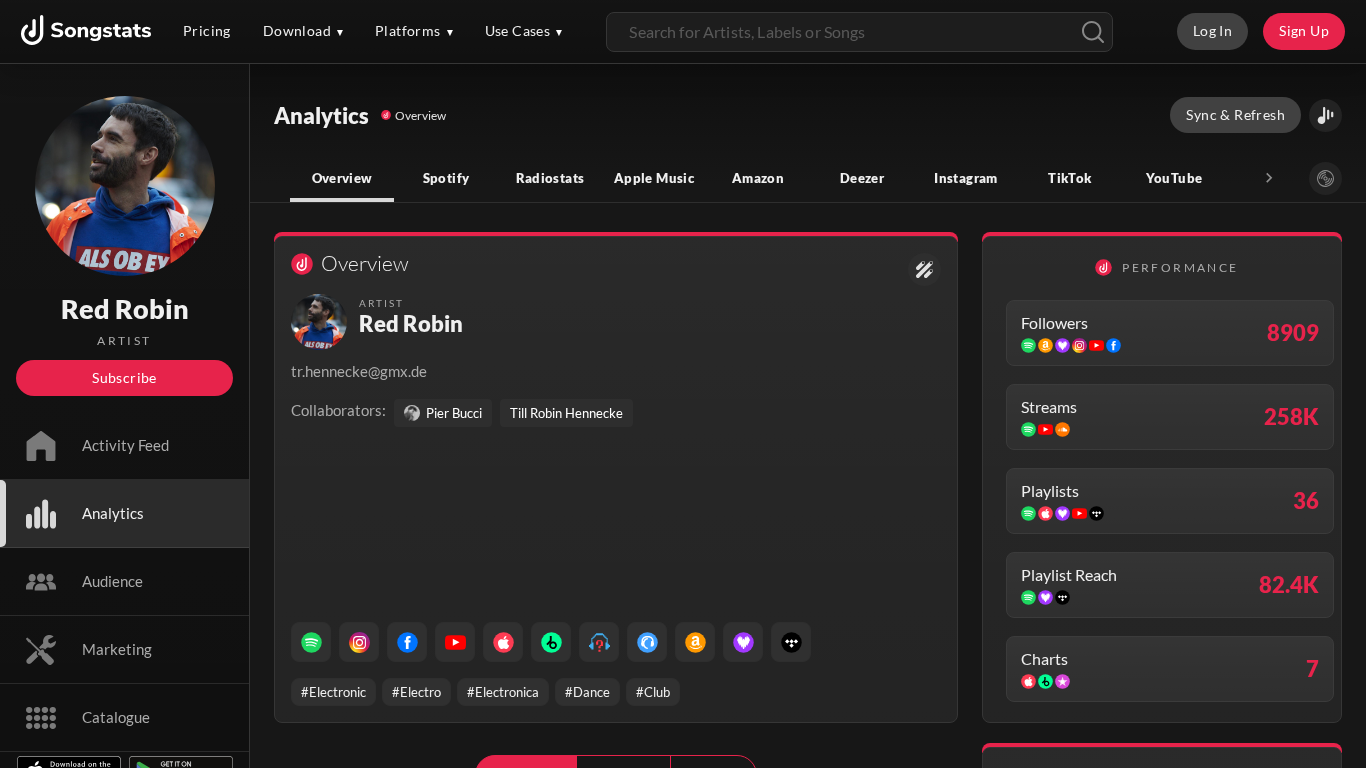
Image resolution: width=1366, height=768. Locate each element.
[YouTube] (455, 642)
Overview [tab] (342, 178)
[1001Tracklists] (599, 642)
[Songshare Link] (1325, 115)
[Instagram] (359, 642)
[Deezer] (743, 642)
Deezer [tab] (862, 178)
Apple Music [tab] (654, 178)
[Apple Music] (503, 642)
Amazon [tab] (758, 178)
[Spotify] (311, 642)
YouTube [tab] (1174, 178)
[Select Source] (1325, 178)
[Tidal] (791, 642)
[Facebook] (407, 642)
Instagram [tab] (965, 178)
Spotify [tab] (446, 178)
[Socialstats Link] (924, 269)
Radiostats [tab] (550, 178)
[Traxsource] (647, 642)
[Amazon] (695, 642)
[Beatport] (551, 642)
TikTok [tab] (1069, 178)
